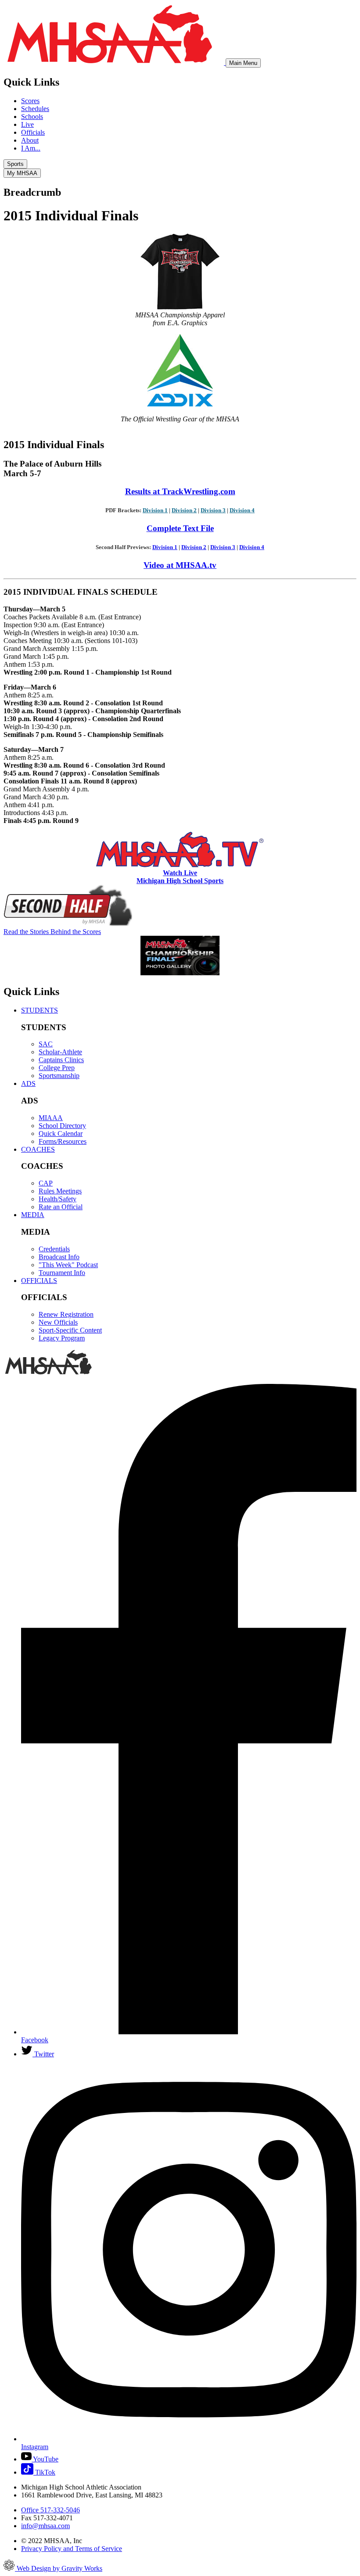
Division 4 (242, 510)
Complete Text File (180, 528)
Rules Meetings (60, 1191)
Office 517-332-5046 (50, 2510)
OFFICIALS (39, 1281)
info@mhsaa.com (45, 2526)
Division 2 (184, 510)
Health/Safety (58, 1199)
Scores (30, 101)
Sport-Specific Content (70, 1330)
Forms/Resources (63, 1141)
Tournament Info (62, 1273)
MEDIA (33, 1215)
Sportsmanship (59, 1076)
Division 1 (155, 510)
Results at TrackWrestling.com (180, 491)
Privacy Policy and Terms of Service (72, 2549)
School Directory (62, 1126)
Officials (33, 132)
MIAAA (51, 1118)
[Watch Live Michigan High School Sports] (180, 865)
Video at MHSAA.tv (180, 565)
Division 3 (213, 510)
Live (27, 124)
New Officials (58, 1322)
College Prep (57, 1068)
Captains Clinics (61, 1060)
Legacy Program (62, 1338)
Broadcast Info (59, 1257)
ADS (28, 1083)
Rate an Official (61, 1207)
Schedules (35, 109)
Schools (32, 117)
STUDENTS (40, 1010)
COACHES (38, 1149)
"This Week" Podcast (68, 1265)
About (30, 140)
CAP (46, 1183)
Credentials (54, 1249)
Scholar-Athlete (60, 1052)
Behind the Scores (52, 932)
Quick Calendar (61, 1134)
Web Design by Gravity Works (59, 2568)
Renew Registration (66, 1314)
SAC (46, 1044)
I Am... (31, 148)
